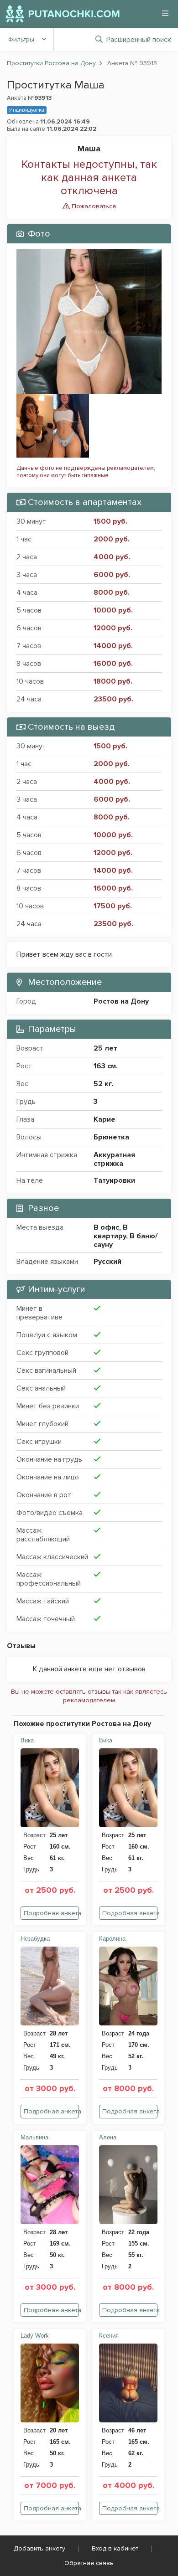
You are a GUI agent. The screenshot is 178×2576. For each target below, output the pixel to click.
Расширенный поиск (139, 40)
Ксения (109, 2336)
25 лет (105, 1048)
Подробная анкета (51, 1913)
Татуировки (114, 1180)
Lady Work (35, 2336)
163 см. (106, 1066)
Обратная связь (89, 2563)
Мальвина (34, 2137)
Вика (27, 1740)
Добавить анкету (39, 2548)
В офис (106, 1227)
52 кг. (104, 1084)
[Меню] (165, 13)
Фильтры (21, 39)
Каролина (112, 1939)
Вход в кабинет (115, 2548)
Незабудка (35, 1939)
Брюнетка (111, 1137)
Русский (107, 1262)
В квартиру (111, 1232)
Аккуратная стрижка (114, 1159)
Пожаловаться (93, 206)
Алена (108, 2137)
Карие (105, 1119)
